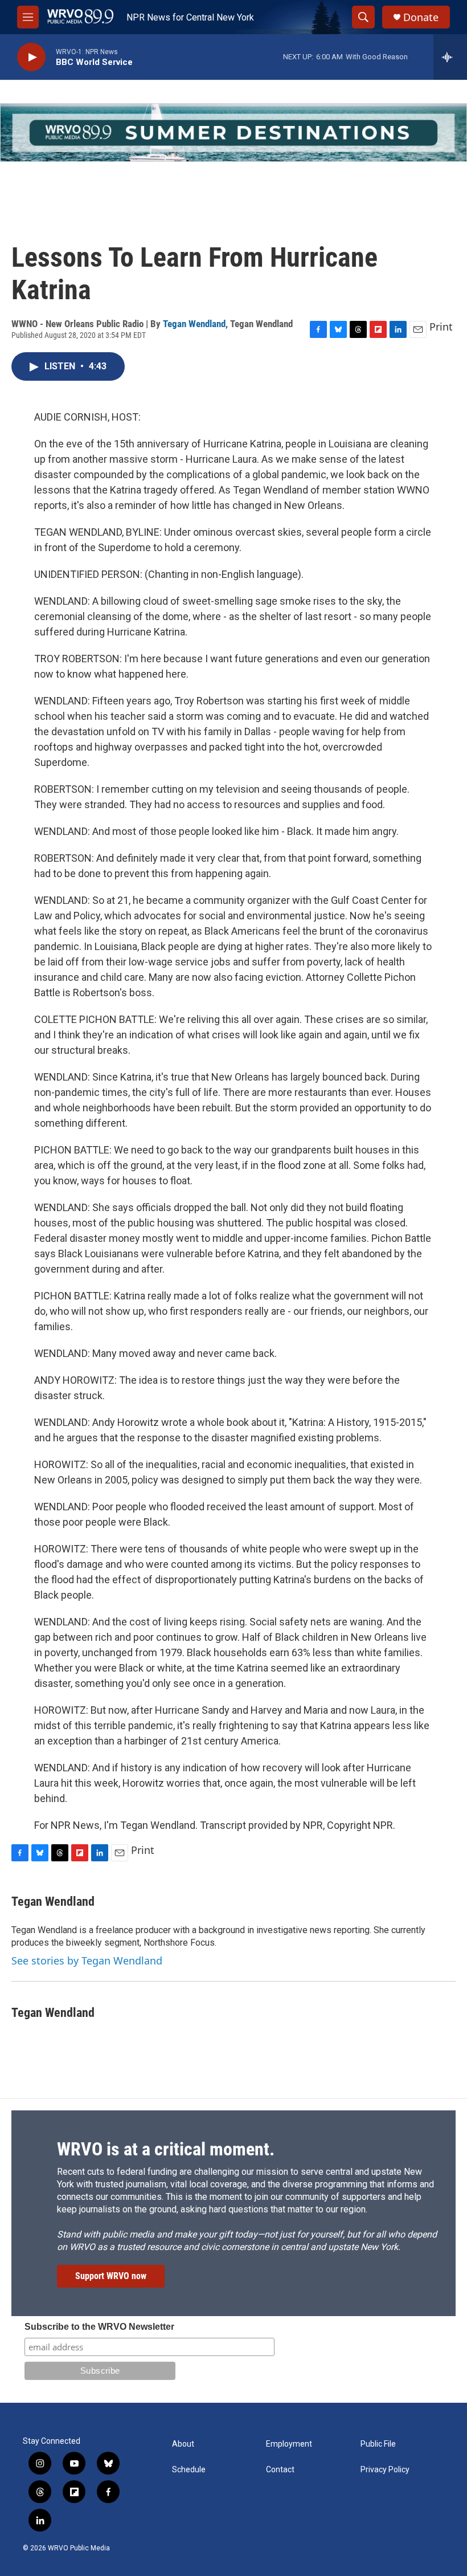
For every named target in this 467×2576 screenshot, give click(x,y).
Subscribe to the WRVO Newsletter (99, 2327)
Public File (378, 2444)
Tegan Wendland (194, 324)
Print (441, 327)
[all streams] (450, 57)
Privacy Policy (385, 2470)
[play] (31, 57)
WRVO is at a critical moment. (166, 2149)
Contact (280, 2470)
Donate (421, 17)
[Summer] (233, 133)
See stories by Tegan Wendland (87, 1960)
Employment (289, 2444)
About (183, 2444)
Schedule (189, 2470)
